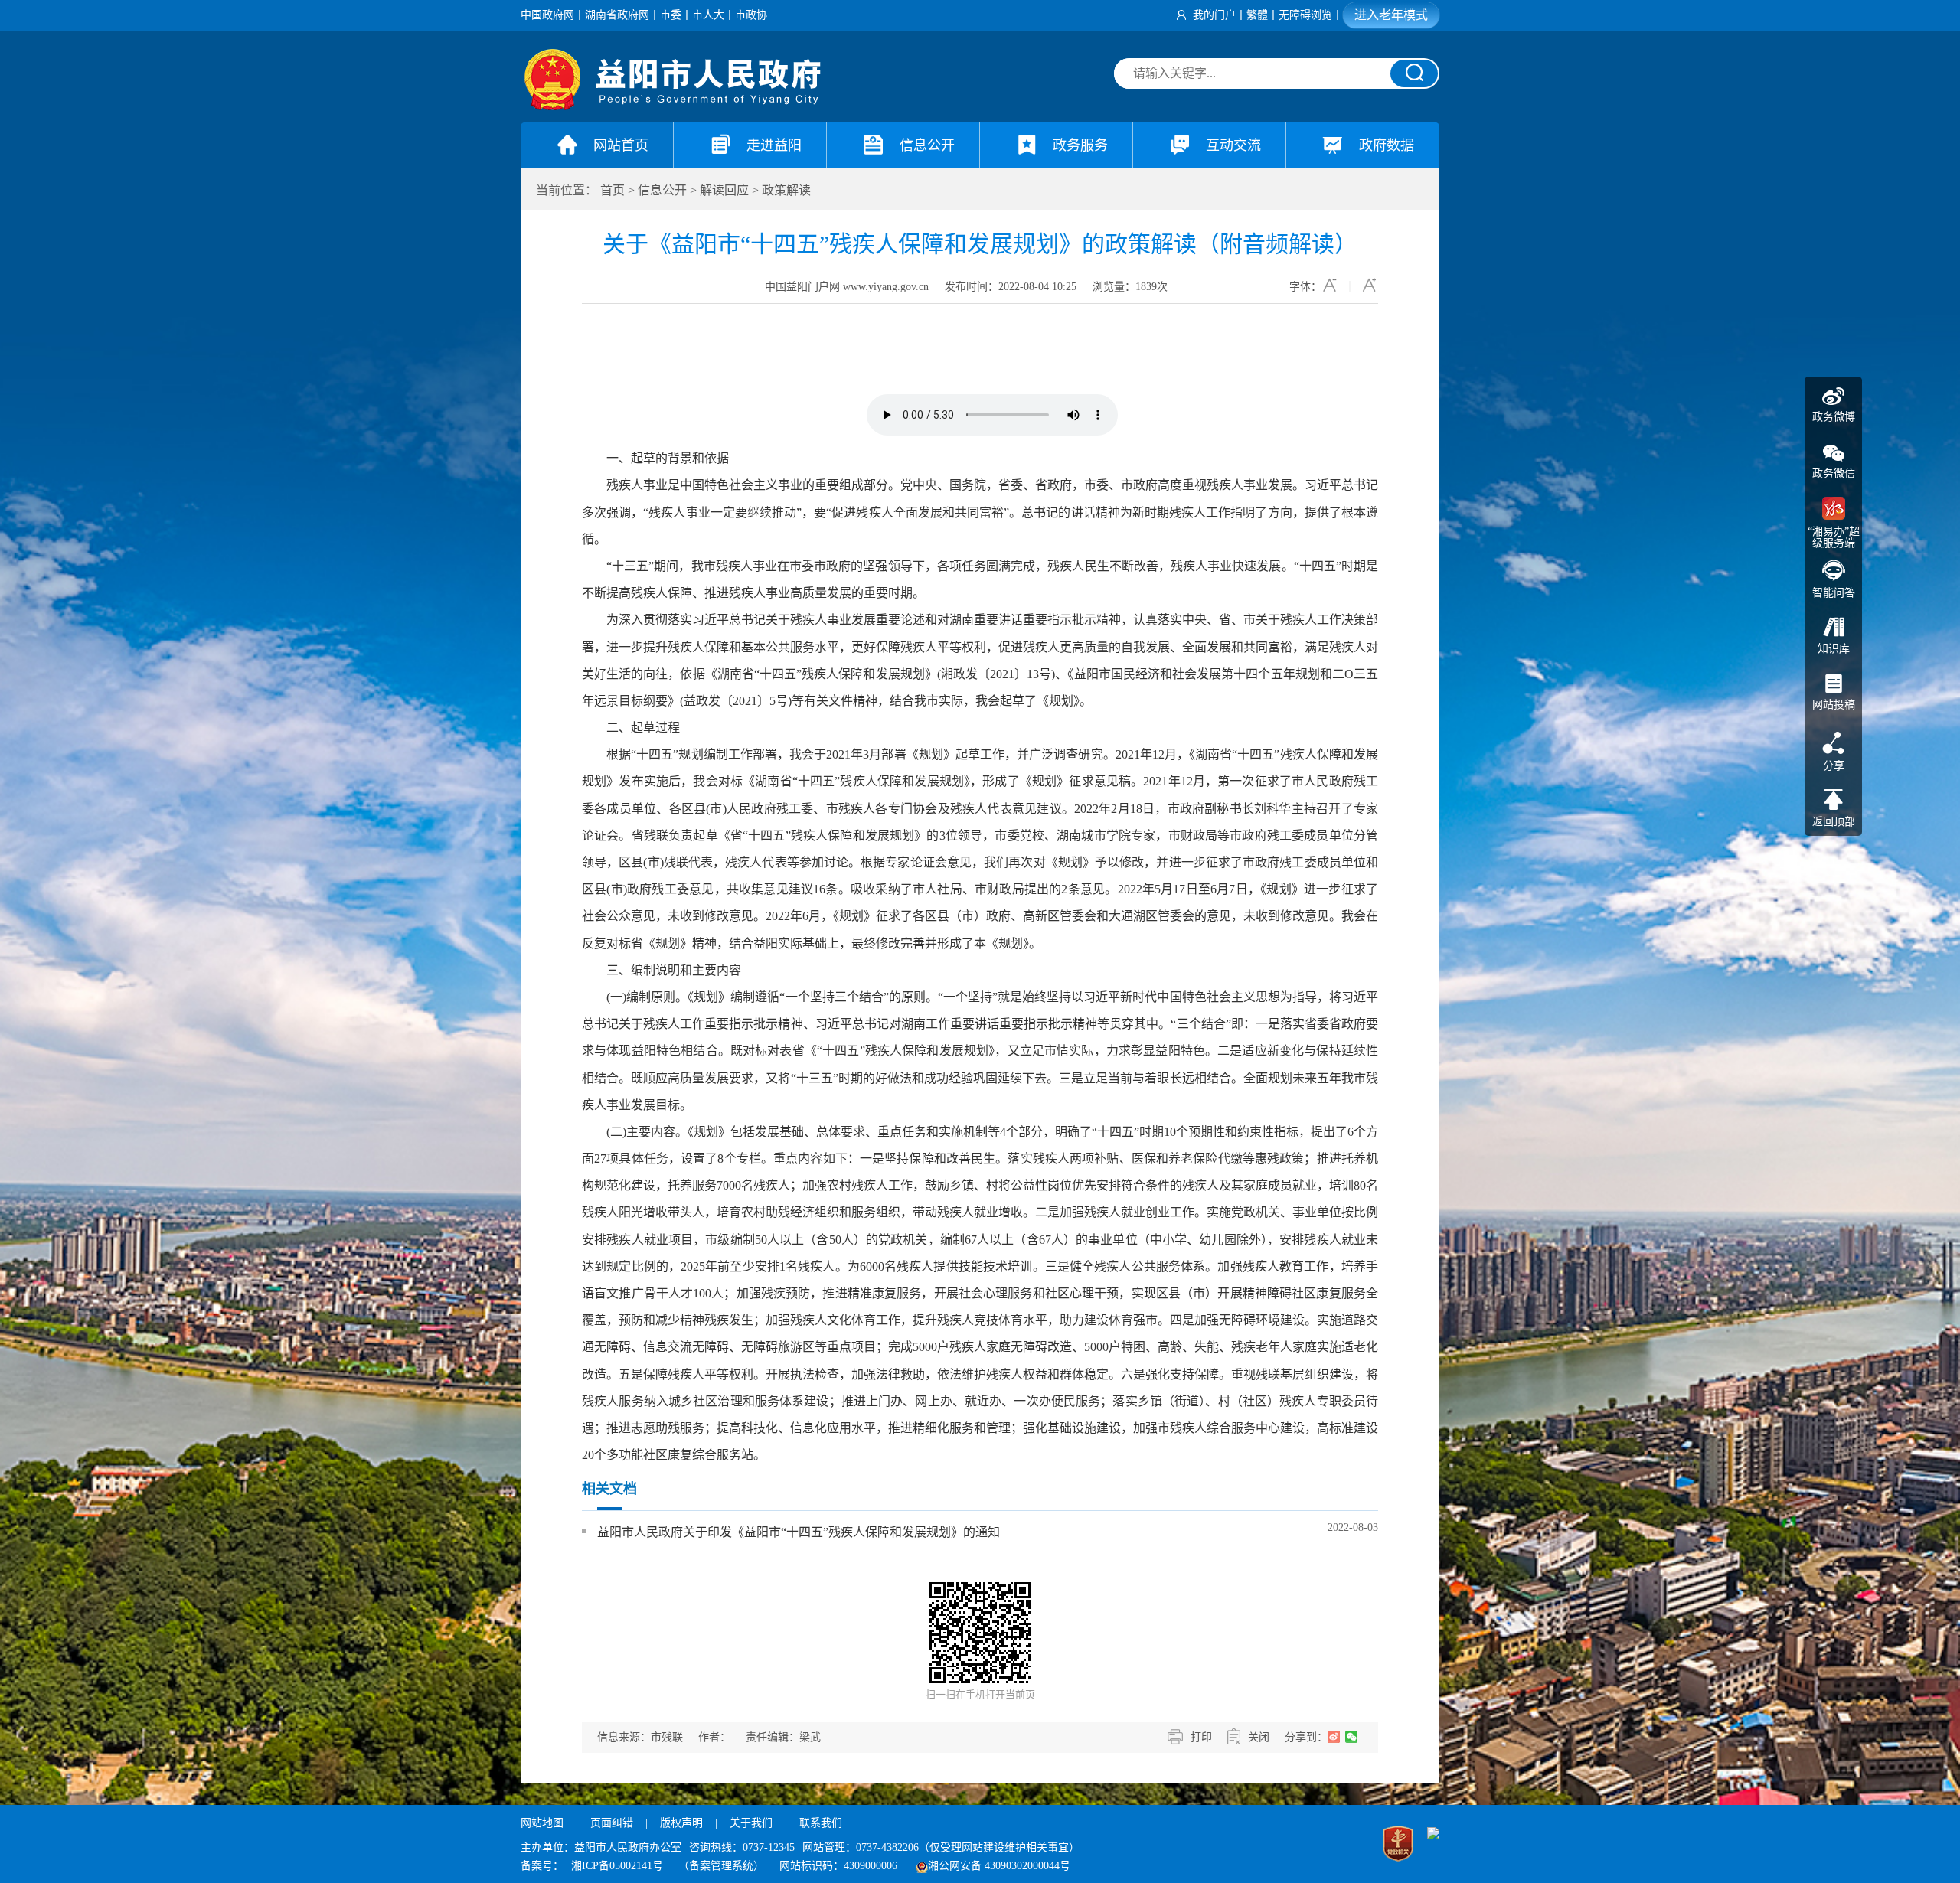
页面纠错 (613, 1823)
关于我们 (751, 1823)
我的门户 (1214, 15)
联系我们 (821, 1823)
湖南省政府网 (617, 15)
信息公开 (662, 190)
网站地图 (542, 1823)
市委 (671, 15)
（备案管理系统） (721, 1866)
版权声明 (681, 1823)
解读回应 (724, 190)
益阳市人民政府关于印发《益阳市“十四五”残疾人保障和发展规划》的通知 (799, 1532)
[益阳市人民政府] (674, 107)
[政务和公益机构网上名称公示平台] (1398, 1845)
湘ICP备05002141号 (617, 1866)
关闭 (1259, 1737)
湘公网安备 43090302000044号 (999, 1866)
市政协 (751, 15)
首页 (612, 190)
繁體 (1257, 15)
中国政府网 (547, 15)
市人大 (708, 15)
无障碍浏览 (1305, 15)
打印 (1201, 1737)
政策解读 (786, 190)
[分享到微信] (1352, 1737)
